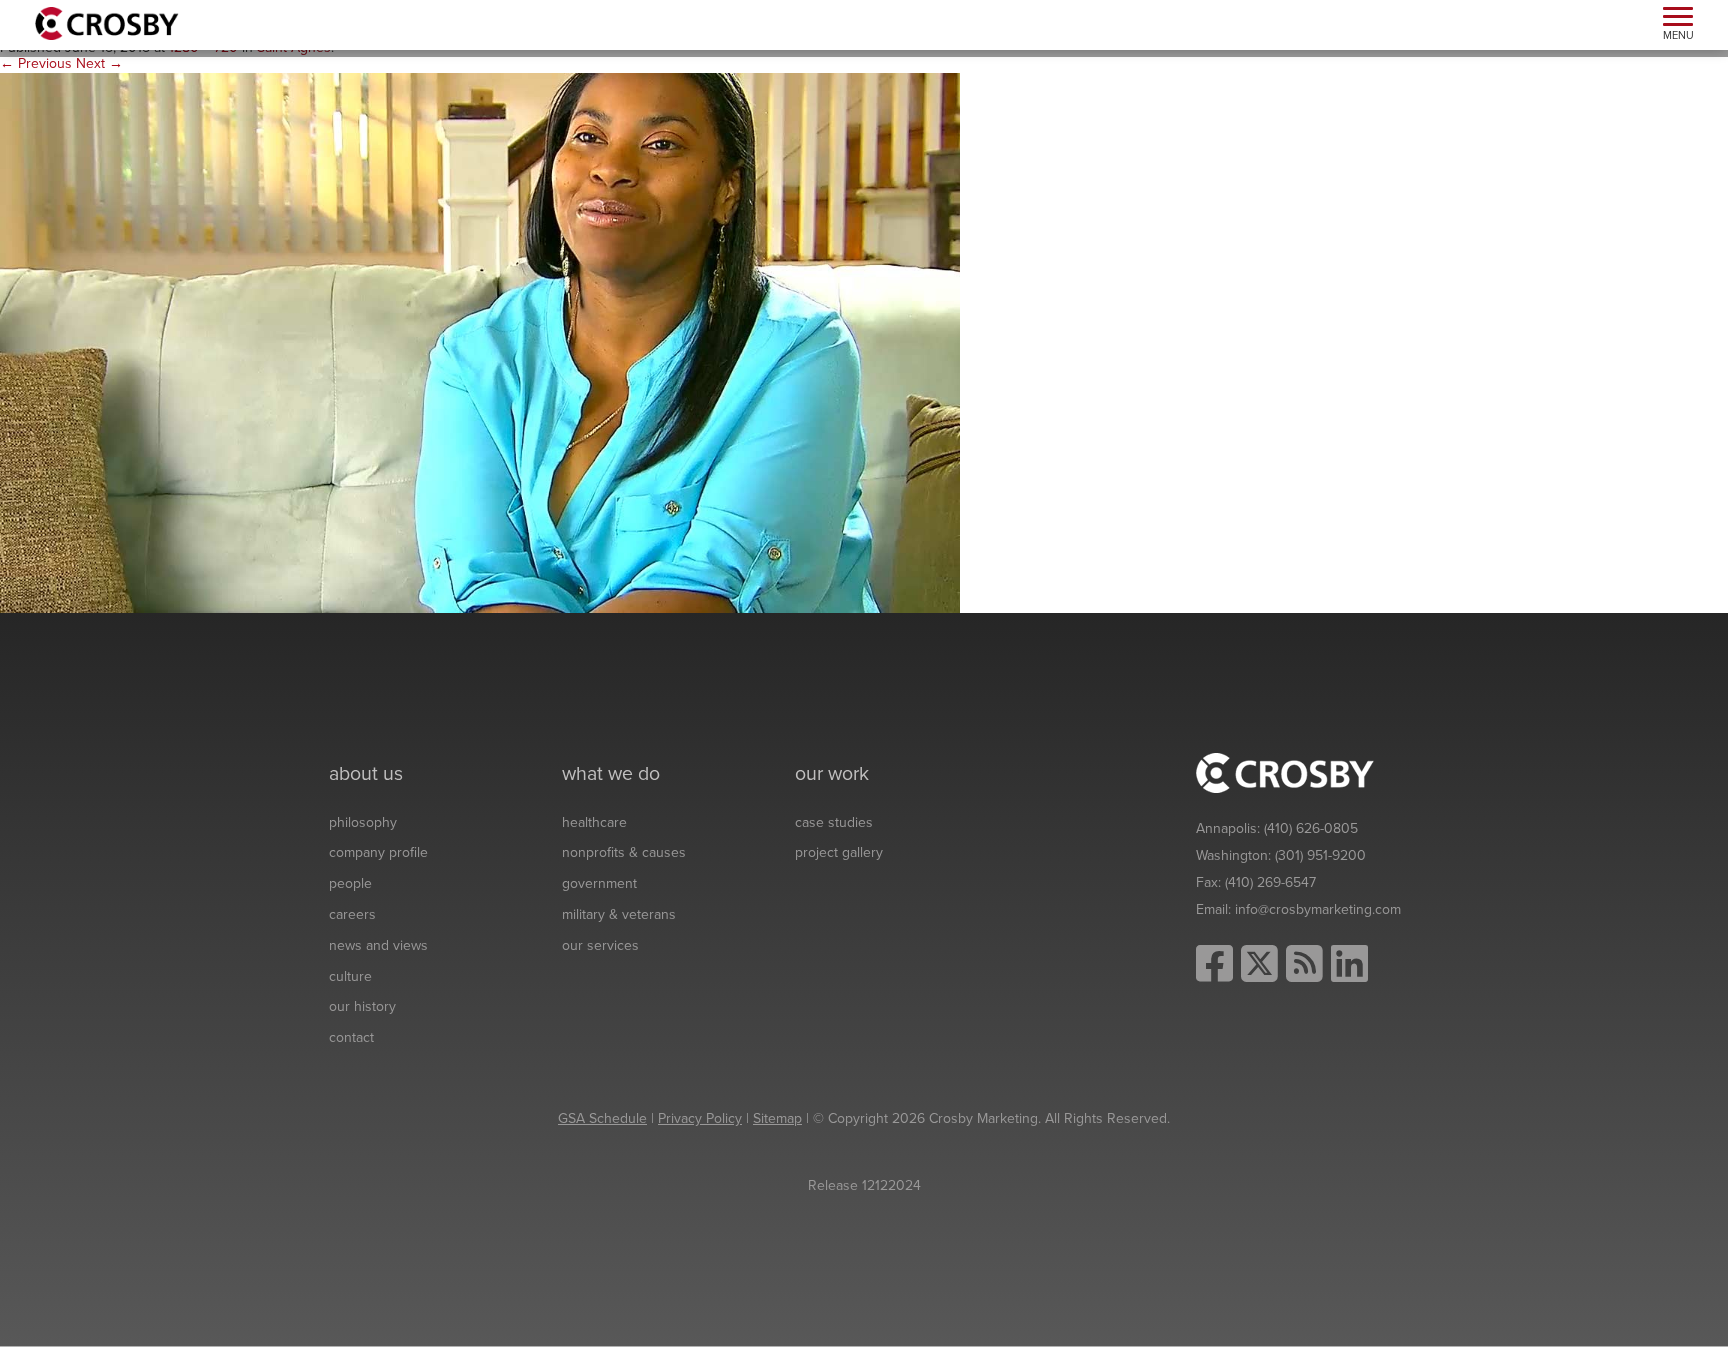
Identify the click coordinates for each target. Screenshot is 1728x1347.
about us (366, 774)
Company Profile (378, 852)
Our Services (600, 945)
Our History (362, 1006)
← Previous (36, 63)
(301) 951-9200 (1320, 855)
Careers (352, 914)
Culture (350, 976)
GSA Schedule (602, 1118)
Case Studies (834, 822)
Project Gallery (839, 852)
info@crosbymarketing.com (1318, 909)
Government (599, 883)
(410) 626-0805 (1311, 828)
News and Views (378, 945)
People (350, 883)
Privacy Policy (700, 1118)
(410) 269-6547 (1270, 882)
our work (832, 774)
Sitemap (777, 1118)
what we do (611, 774)
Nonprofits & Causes (624, 852)
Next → (99, 63)
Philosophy (363, 822)
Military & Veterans (619, 914)
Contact (351, 1037)
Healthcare (594, 822)
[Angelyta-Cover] (480, 342)
